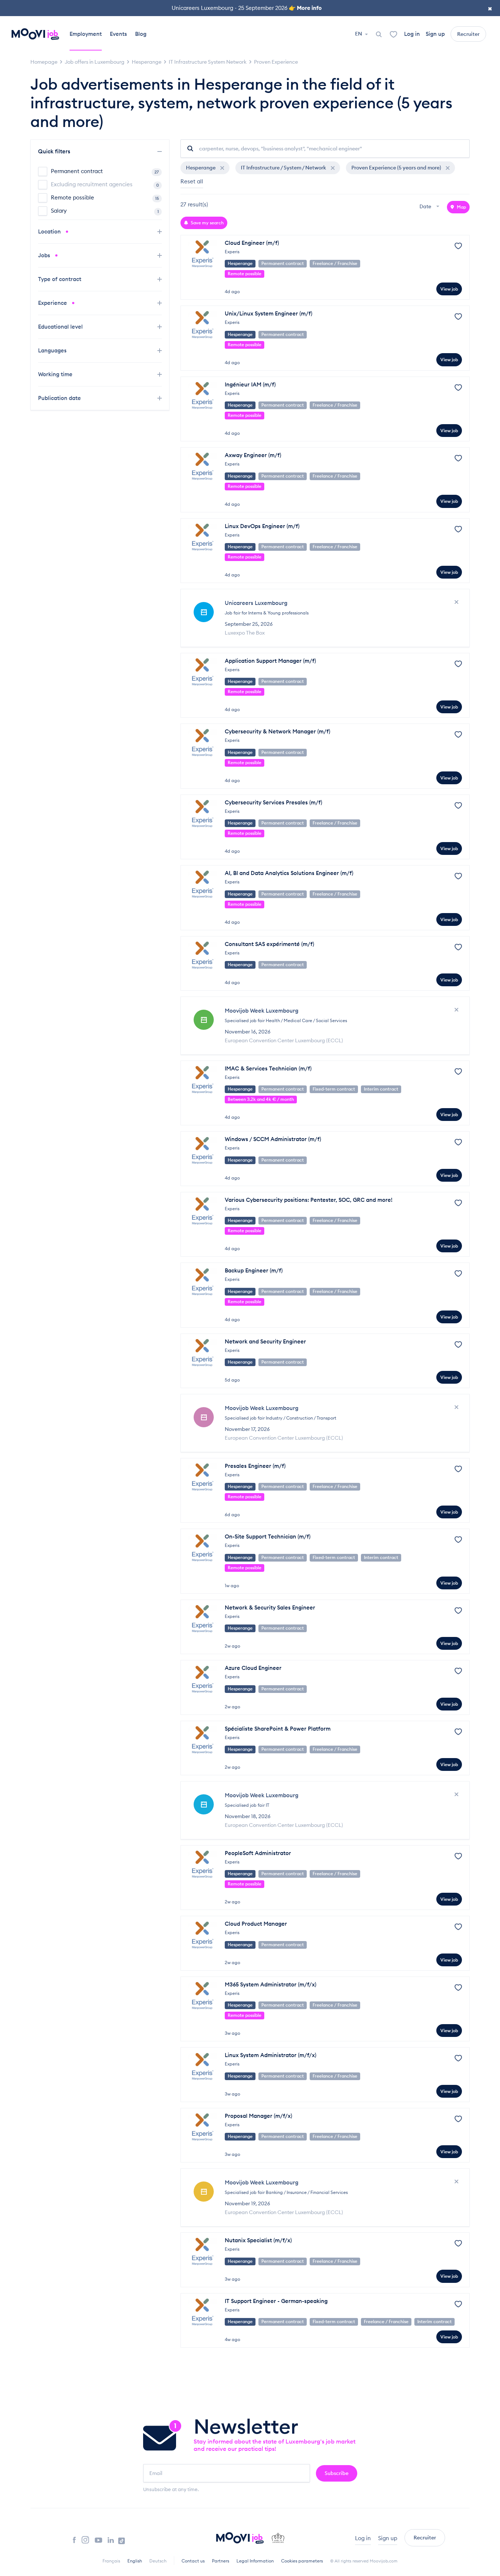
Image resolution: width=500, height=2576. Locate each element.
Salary (105, 211)
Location (50, 231)
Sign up (435, 34)
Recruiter (468, 34)
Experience (53, 303)
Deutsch (158, 2561)
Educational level (61, 327)
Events (118, 34)
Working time (56, 374)
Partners (221, 2561)
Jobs (45, 255)
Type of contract (60, 279)
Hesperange (201, 168)
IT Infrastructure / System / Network (284, 168)
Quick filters (55, 151)
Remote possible (105, 197)
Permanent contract (105, 171)
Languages (53, 350)
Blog (141, 34)
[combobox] (430, 207)
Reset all (192, 181)
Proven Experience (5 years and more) (397, 168)
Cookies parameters (302, 2561)
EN (359, 34)
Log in (412, 34)
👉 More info (305, 8)
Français (111, 2561)
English (135, 2561)
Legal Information (255, 2561)
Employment (86, 34)
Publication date (60, 398)
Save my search (207, 223)
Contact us (193, 2561)
